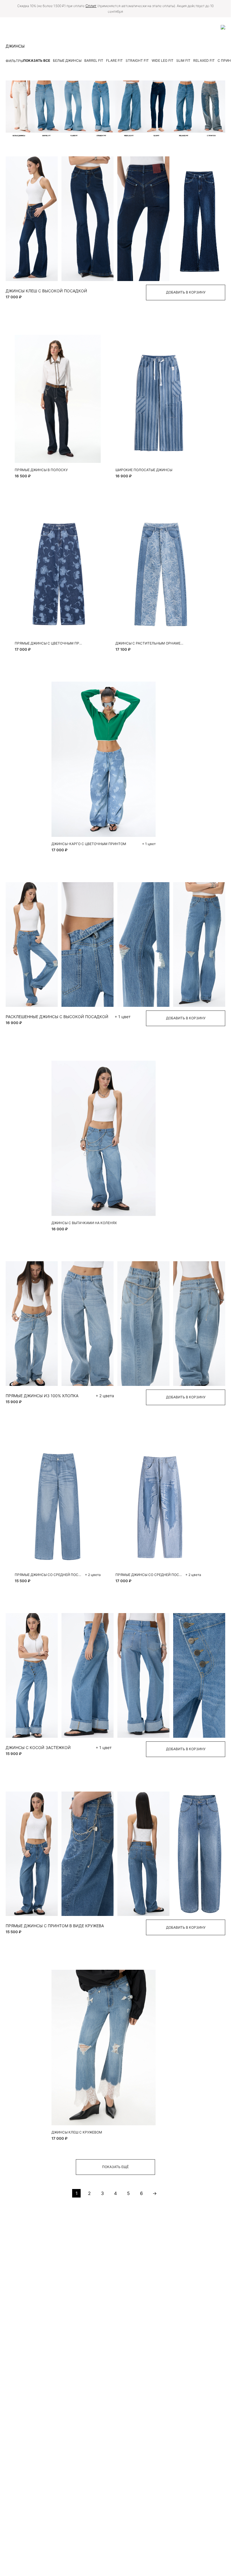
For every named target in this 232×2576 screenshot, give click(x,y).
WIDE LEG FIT (163, 60)
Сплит (91, 6)
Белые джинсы (67, 60)
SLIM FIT (183, 60)
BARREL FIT (94, 60)
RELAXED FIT (204, 60)
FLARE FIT (114, 60)
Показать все (37, 60)
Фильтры (14, 61)
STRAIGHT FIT (137, 60)
